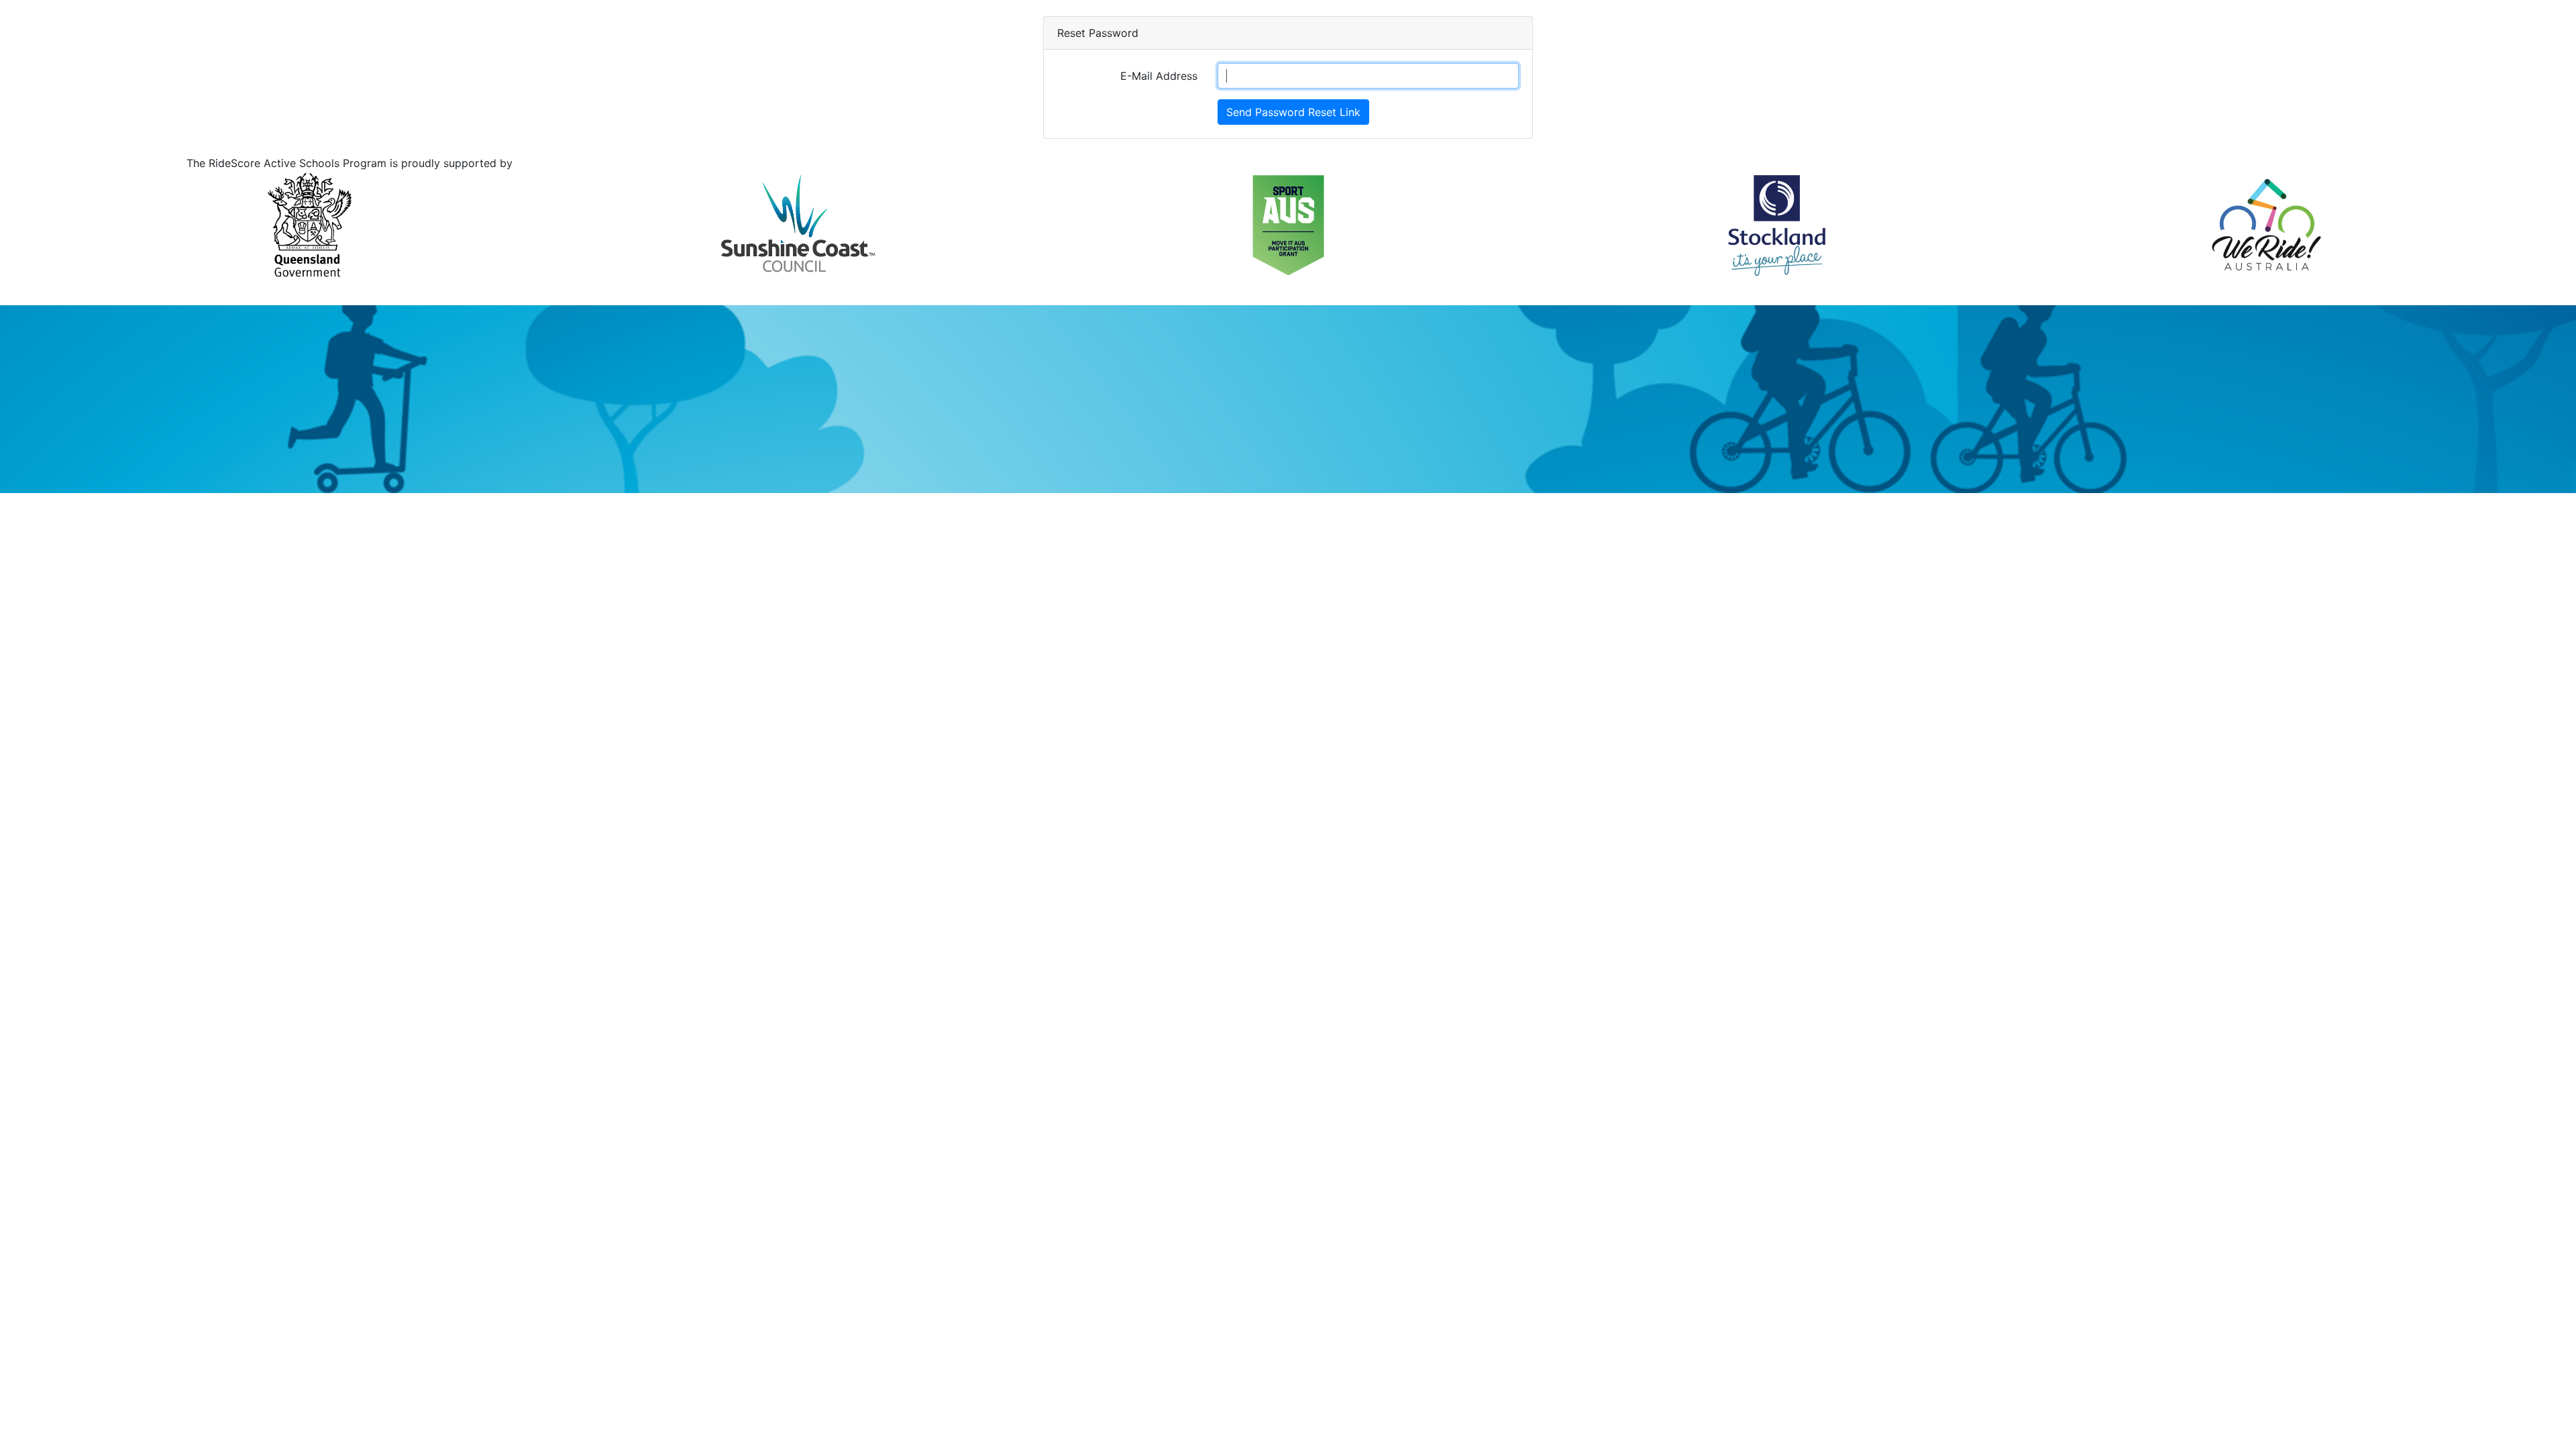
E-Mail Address (1159, 76)
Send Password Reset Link (1293, 112)
